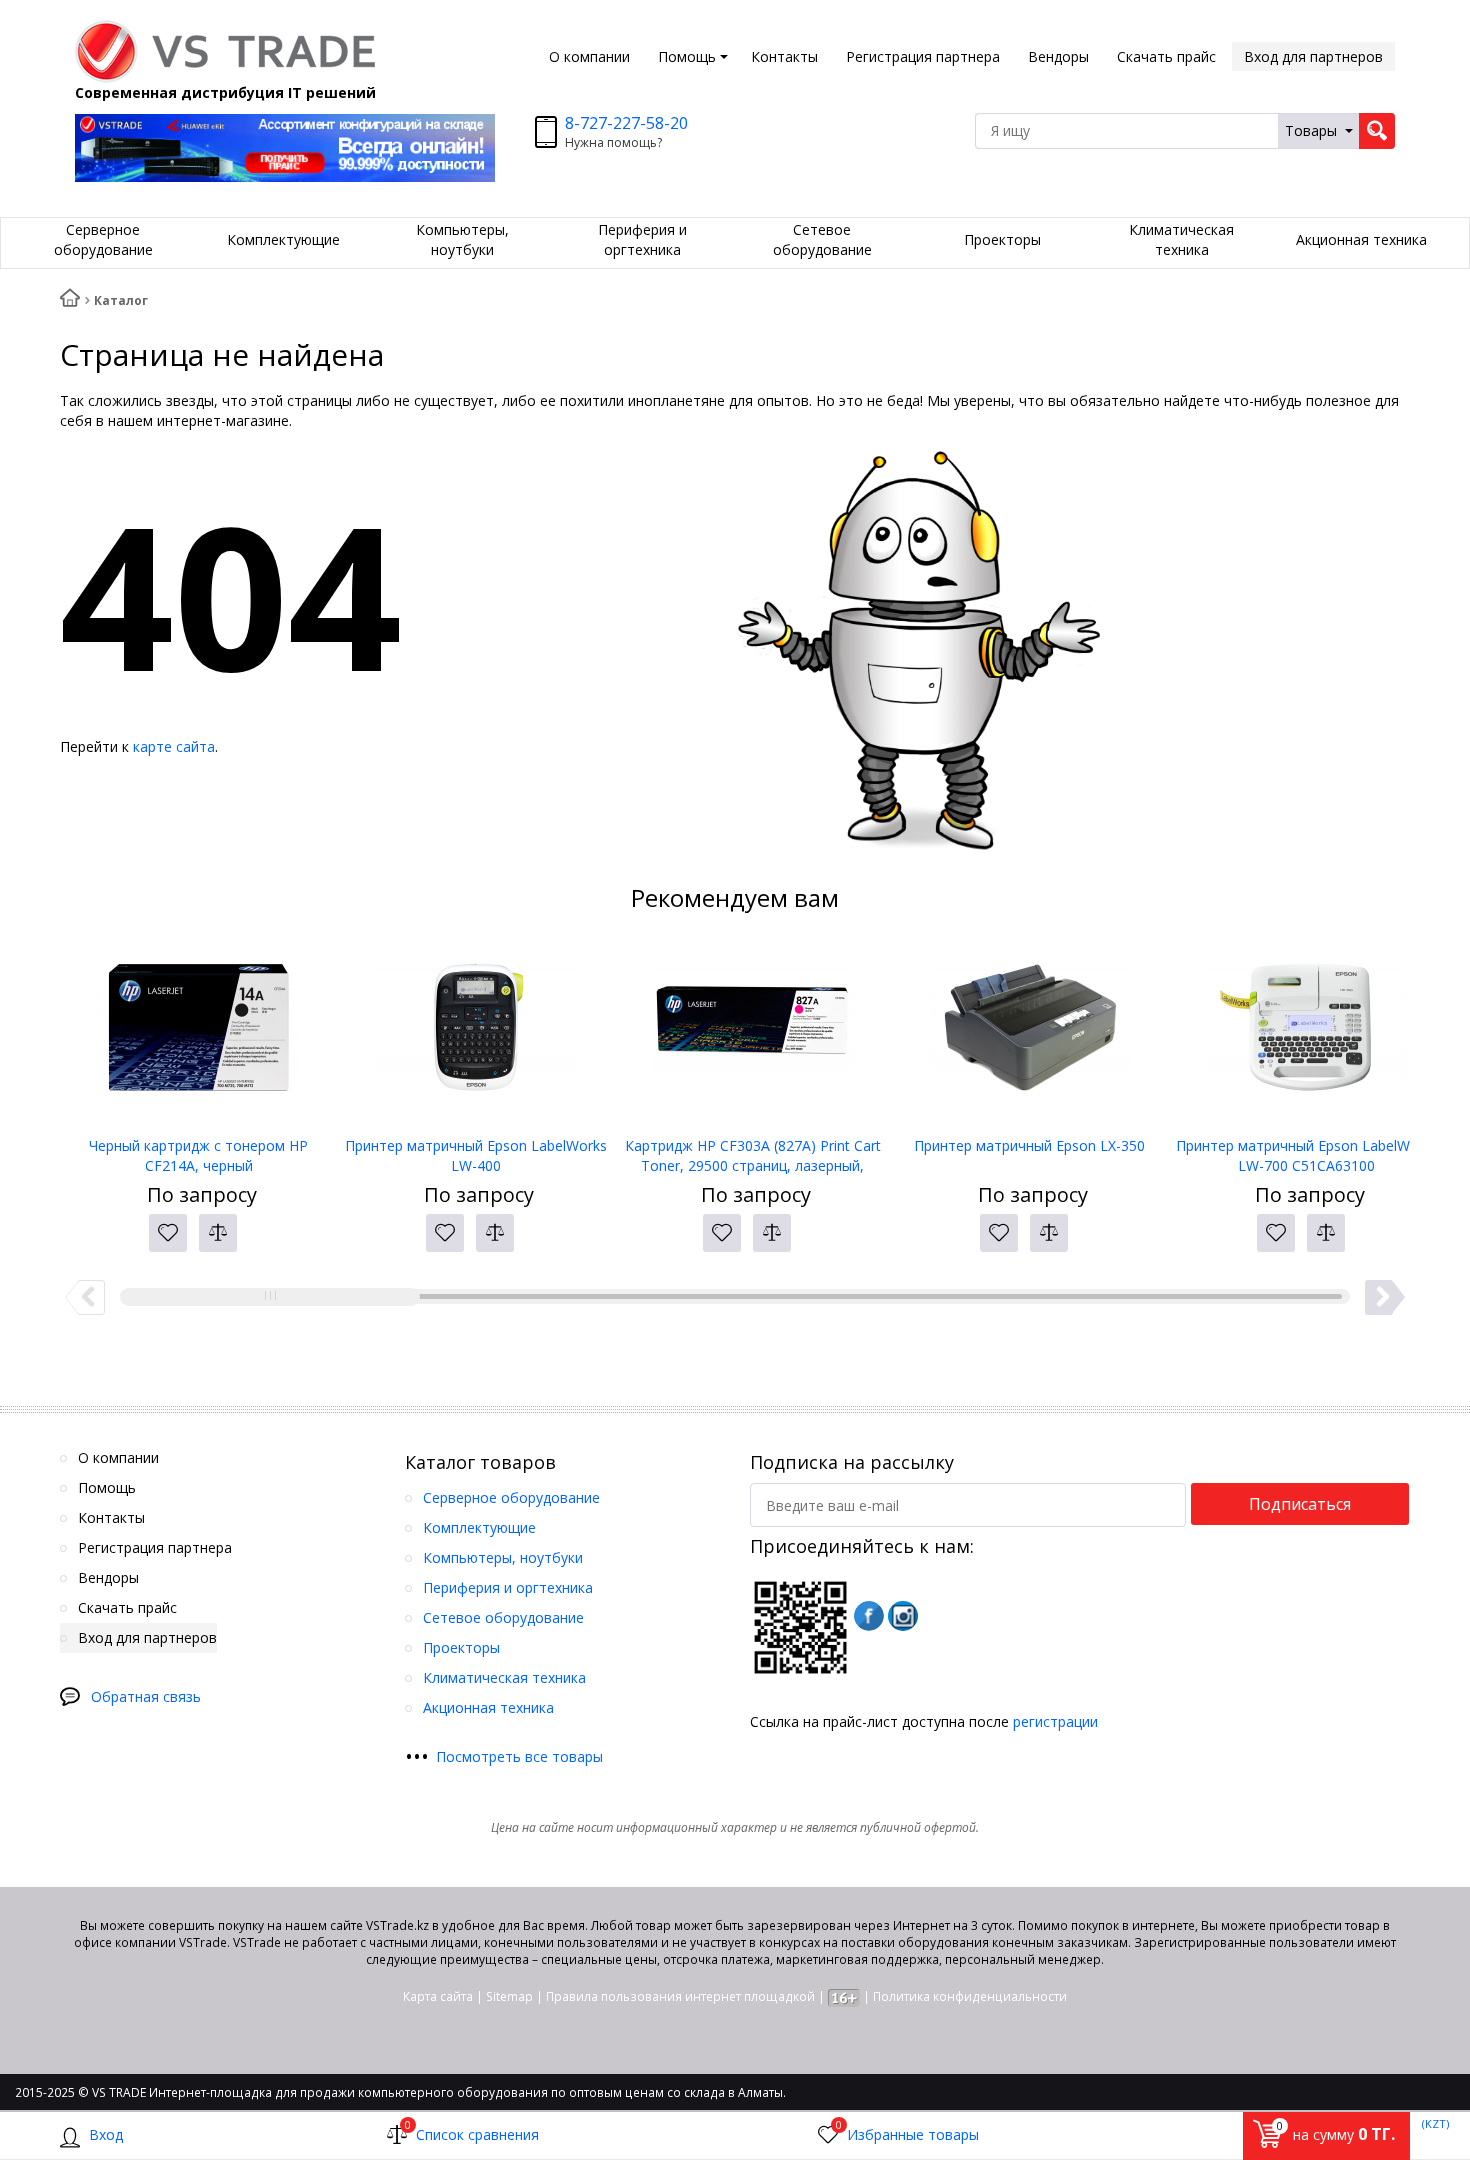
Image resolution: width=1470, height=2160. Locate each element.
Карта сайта (438, 1996)
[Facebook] (869, 1616)
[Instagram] (903, 1616)
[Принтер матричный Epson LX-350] (1029, 1036)
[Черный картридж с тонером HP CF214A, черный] (198, 1036)
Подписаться (1300, 1504)
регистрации (1055, 1721)
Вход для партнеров (1313, 56)
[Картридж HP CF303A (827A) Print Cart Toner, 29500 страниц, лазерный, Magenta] (752, 1036)
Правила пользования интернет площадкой (680, 1996)
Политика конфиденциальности (970, 1996)
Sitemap (509, 1996)
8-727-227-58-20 (626, 123)
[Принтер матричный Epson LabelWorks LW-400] (475, 1036)
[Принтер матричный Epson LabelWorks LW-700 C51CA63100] (1306, 1036)
